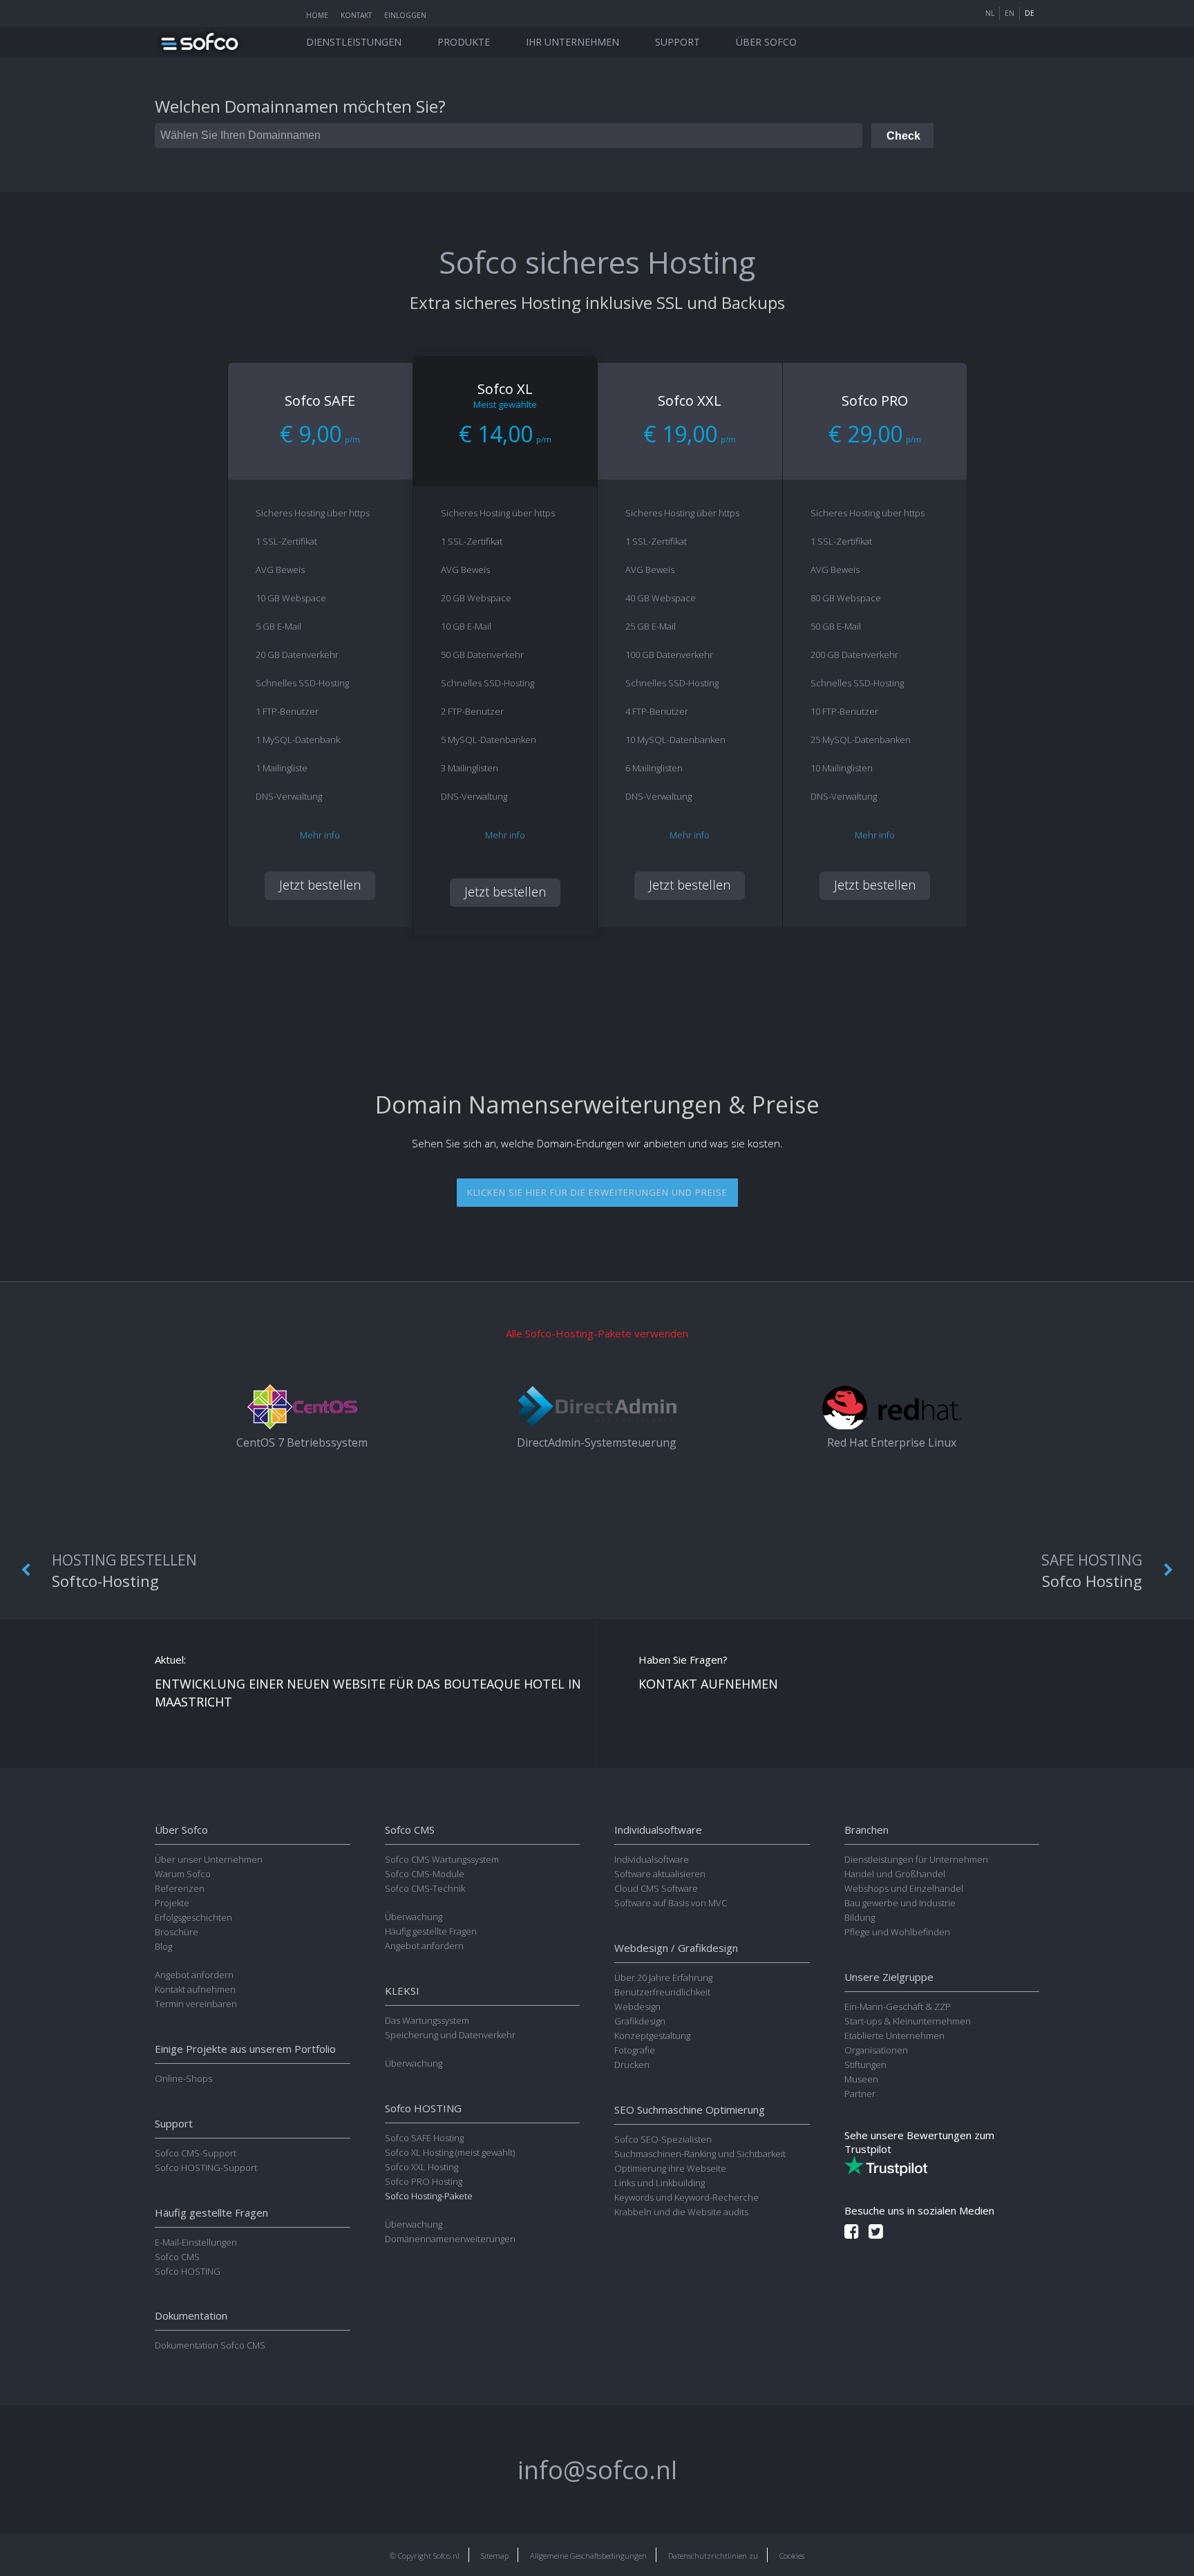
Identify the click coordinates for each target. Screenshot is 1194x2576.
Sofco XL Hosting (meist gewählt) (450, 2152)
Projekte (172, 1903)
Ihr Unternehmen (572, 42)
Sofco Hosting (1092, 1571)
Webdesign (637, 2006)
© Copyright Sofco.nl (425, 2556)
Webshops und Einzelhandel (904, 1888)
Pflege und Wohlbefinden (897, 1932)
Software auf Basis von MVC (671, 1903)
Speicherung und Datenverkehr (450, 2035)
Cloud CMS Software (656, 1888)
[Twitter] (876, 2231)
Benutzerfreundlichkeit (662, 1992)
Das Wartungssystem (427, 2020)
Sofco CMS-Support (196, 2153)
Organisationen (876, 2050)
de (1030, 13)
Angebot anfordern (194, 1975)
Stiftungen (865, 2065)
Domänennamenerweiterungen (450, 2239)
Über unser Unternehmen (209, 1859)
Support (677, 42)
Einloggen (405, 15)
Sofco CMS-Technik (425, 1888)
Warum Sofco (183, 1874)
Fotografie (635, 2050)
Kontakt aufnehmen (195, 1989)
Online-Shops (183, 2078)
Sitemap (495, 2556)
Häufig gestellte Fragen (431, 1931)
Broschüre (177, 1932)
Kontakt (356, 15)
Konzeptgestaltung (652, 2036)
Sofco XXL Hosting (421, 2167)
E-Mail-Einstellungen (196, 2242)
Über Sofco (766, 42)
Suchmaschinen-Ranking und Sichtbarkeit (700, 2154)
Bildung (860, 1917)
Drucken (632, 2065)
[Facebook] (852, 2231)
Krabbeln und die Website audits (681, 2212)
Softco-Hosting (124, 1571)
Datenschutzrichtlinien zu (713, 2556)
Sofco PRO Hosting (424, 2181)
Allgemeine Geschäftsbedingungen (588, 2556)
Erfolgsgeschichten (193, 1917)
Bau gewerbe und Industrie (900, 1903)
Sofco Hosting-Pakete (429, 2196)
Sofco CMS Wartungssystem (442, 1859)
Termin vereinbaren (196, 2004)
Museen (861, 2079)
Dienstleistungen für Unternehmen (916, 1859)
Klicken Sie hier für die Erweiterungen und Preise (597, 1192)
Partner (860, 2094)
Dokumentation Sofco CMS (210, 2345)
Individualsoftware (652, 1859)
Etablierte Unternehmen (894, 2036)
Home (317, 15)
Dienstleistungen (354, 42)
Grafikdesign (640, 2021)
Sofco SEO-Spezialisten (663, 2139)
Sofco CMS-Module (425, 1874)
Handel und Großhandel (895, 1874)
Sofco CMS (177, 2257)
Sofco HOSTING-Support (206, 2168)
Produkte (464, 42)
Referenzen (180, 1888)
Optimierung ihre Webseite (670, 2168)
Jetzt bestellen (320, 885)
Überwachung (414, 1917)
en (1010, 13)
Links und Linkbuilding (660, 2183)
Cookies (792, 2556)
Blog (163, 1946)
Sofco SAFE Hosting (424, 2138)
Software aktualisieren (660, 1874)
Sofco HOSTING (188, 2271)
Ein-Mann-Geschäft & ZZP (898, 2006)
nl (990, 13)
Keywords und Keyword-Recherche (686, 2197)
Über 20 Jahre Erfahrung (663, 1977)
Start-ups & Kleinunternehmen (908, 2021)
